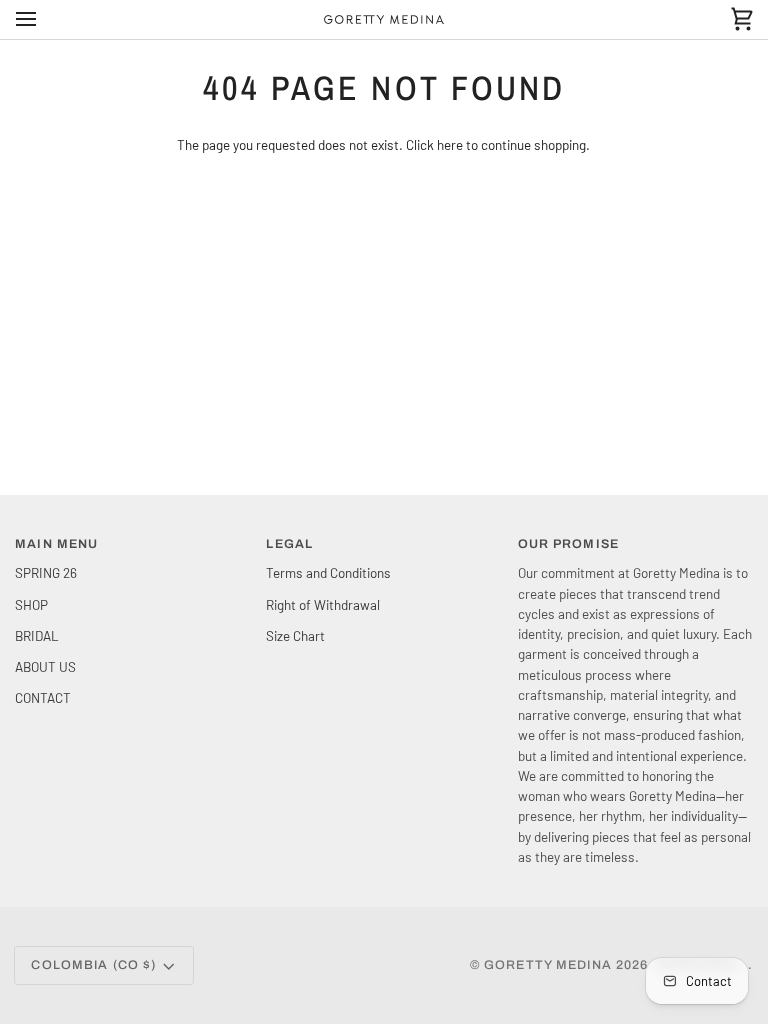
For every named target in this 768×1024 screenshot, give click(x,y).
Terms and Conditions (328, 572)
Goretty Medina (548, 965)
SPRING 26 (46, 572)
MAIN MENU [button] (56, 544)
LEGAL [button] (289, 544)
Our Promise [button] (568, 544)
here (450, 144)
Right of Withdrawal (323, 604)
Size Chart (295, 635)
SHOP (31, 604)
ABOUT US (45, 666)
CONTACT (43, 697)
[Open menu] (44, 19)
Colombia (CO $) (93, 965)
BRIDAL (37, 635)
